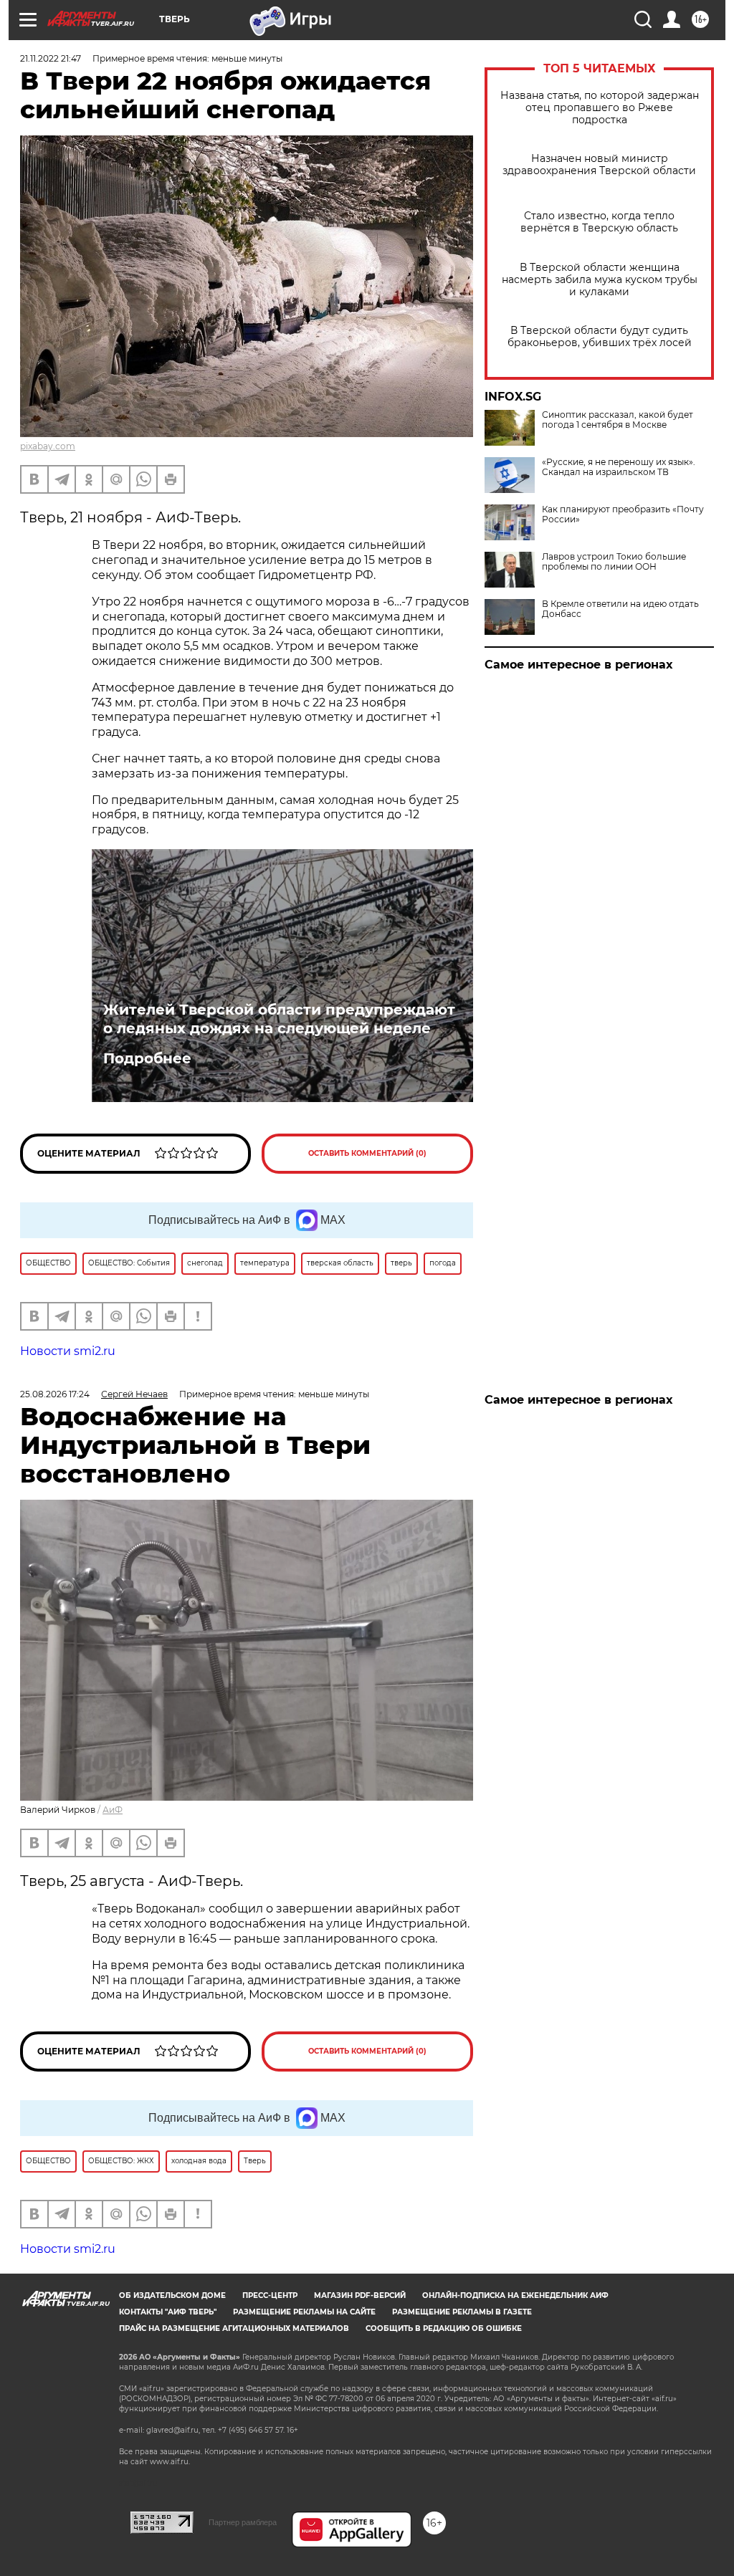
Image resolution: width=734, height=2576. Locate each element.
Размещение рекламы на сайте (304, 2312)
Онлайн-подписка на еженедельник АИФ (515, 2295)
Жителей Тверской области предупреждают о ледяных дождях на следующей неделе (279, 1019)
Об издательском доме (172, 2295)
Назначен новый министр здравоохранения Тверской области (599, 165)
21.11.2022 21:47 (51, 58)
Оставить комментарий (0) (367, 1153)
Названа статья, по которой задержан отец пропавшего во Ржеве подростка (600, 108)
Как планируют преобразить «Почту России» (623, 514)
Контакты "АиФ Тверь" (168, 2312)
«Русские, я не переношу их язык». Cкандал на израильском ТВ (619, 467)
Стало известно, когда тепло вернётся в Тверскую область (599, 222)
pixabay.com (48, 446)
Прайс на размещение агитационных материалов (234, 2328)
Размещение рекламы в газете (462, 2312)
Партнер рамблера (243, 2522)
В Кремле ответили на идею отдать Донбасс (620, 609)
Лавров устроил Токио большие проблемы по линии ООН (614, 562)
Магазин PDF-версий (360, 2295)
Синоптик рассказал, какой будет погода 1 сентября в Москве (618, 420)
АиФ (113, 1810)
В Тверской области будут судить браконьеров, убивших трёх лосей (600, 337)
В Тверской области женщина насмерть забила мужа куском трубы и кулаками (600, 280)
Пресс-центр (270, 2295)
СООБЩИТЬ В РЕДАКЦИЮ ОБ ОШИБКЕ (444, 2328)
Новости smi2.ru (68, 1351)
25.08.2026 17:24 (55, 1394)
